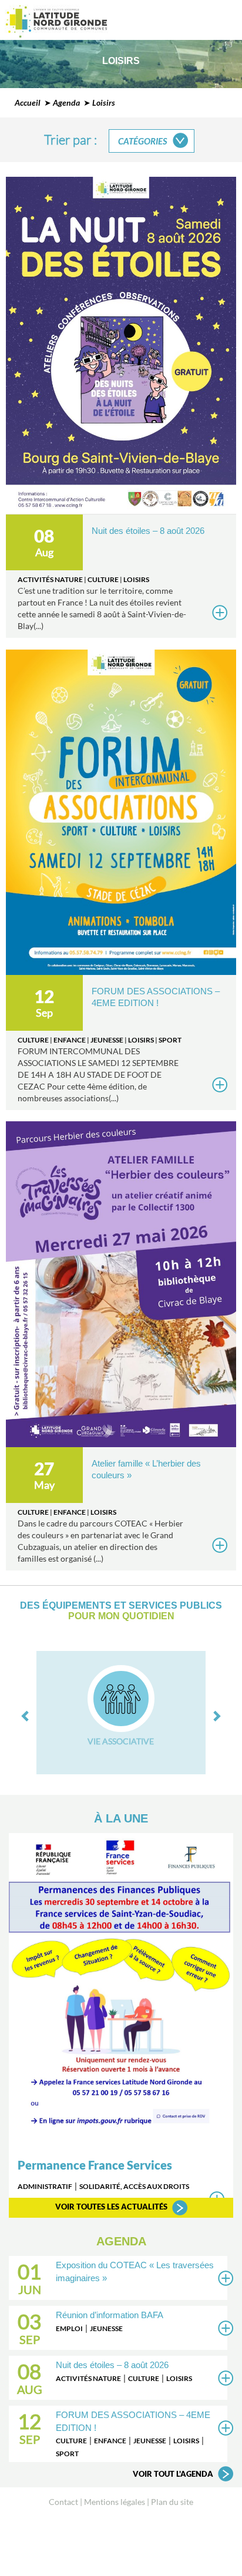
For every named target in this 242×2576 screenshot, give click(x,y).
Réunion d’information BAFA (110, 2315)
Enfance (70, 1040)
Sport (170, 1040)
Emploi (69, 2328)
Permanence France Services (95, 2165)
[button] (26, 1710)
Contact (63, 2502)
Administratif (45, 2186)
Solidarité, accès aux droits (134, 2186)
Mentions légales (115, 2502)
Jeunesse (107, 1040)
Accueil (28, 102)
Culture (103, 579)
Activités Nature (50, 579)
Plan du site (172, 2502)
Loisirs (136, 579)
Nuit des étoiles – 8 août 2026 (148, 531)
